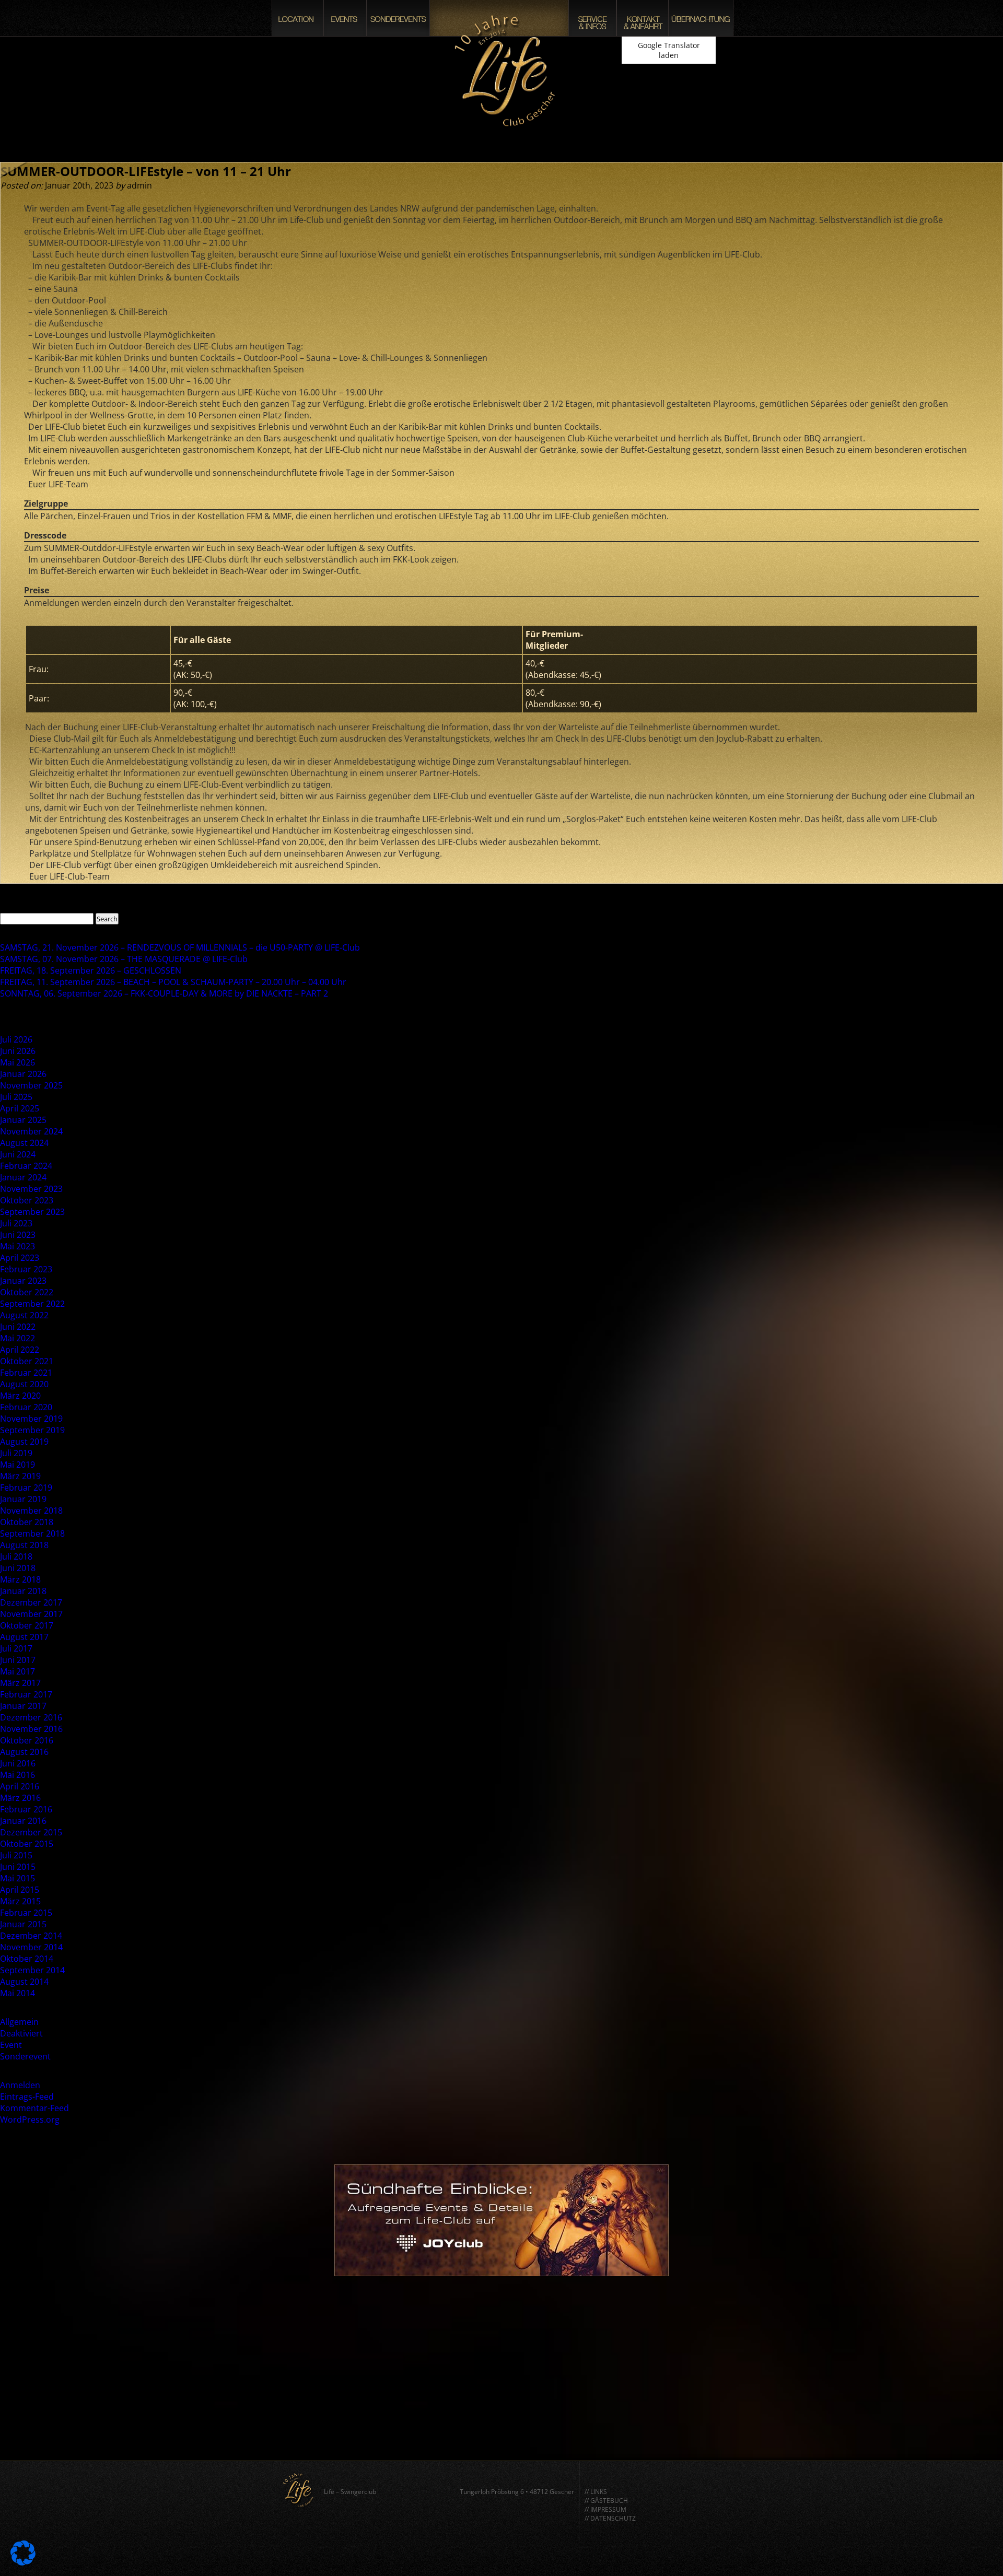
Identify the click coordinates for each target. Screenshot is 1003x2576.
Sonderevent (25, 2056)
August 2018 (24, 1545)
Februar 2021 (26, 1373)
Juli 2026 (16, 1039)
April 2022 (20, 1350)
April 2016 (20, 1786)
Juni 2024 (18, 1154)
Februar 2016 (26, 1809)
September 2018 (32, 1533)
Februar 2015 (26, 1913)
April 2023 (20, 1258)
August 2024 (24, 1143)
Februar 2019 (26, 1488)
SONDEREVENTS (398, 18)
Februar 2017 (26, 1694)
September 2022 (32, 1304)
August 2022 (24, 1315)
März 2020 (20, 1396)
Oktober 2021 (27, 1361)
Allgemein (19, 2022)
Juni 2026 (18, 1051)
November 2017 (31, 1614)
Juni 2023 (18, 1235)
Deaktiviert (21, 2033)
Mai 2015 (18, 1878)
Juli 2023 (16, 1223)
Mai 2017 (18, 1671)
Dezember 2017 (31, 1602)
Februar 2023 (26, 1269)
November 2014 (31, 1947)
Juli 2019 (16, 1453)
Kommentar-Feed (34, 2108)
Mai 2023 (18, 1246)
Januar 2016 (23, 1821)
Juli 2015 (16, 1855)
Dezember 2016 (31, 1717)
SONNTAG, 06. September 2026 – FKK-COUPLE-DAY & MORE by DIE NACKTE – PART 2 (164, 993)
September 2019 (32, 1430)
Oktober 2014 (27, 1959)
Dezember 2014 (31, 1936)
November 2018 (31, 1511)
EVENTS (345, 18)
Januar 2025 (23, 1120)
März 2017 (20, 1683)
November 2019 (31, 1419)
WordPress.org (30, 2120)
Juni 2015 (18, 1867)
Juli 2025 (16, 1097)
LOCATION (298, 18)
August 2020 (24, 1384)
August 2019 (24, 1442)
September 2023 (32, 1212)
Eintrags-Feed (27, 2097)
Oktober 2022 (27, 1292)
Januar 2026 (23, 1074)
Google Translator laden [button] (669, 50)
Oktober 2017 (27, 1625)
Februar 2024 (26, 1166)
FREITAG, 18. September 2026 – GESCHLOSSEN (91, 970)
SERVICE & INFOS (592, 18)
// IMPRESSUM (605, 2509)
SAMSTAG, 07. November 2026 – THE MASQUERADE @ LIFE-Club (124, 959)
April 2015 (20, 1890)
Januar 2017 (23, 1706)
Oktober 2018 (27, 1522)
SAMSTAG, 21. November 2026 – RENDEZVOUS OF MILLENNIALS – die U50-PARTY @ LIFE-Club (180, 947)
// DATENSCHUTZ (610, 2518)
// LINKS (596, 2492)
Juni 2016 (18, 1763)
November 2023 (31, 1189)
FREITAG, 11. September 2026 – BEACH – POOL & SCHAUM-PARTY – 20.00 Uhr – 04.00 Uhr (173, 982)
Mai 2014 (18, 1993)
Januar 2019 (23, 1499)
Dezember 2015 (31, 1832)
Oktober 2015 (27, 1844)
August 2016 (24, 1752)
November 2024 (31, 1131)
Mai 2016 (18, 1775)
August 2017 (24, 1637)
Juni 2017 (18, 1660)
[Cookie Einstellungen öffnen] (23, 2562)
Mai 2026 (18, 1062)
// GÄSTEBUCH (606, 2501)
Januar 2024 (23, 1177)
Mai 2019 (18, 1465)
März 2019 (20, 1476)
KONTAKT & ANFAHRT (643, 18)
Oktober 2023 (27, 1200)
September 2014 (32, 1970)
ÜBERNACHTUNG (701, 18)
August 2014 (24, 1982)
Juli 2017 (16, 1648)
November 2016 (31, 1729)
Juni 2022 (18, 1327)
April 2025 (20, 1108)
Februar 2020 (26, 1407)
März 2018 (20, 1579)
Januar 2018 (23, 1591)
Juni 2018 (18, 1568)
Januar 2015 (23, 1924)
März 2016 (20, 1798)
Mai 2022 (18, 1338)
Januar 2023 (23, 1281)
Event (11, 2045)
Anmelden (20, 2085)
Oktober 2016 (27, 1740)
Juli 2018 (16, 1556)
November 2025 (31, 1085)
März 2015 (20, 1901)
